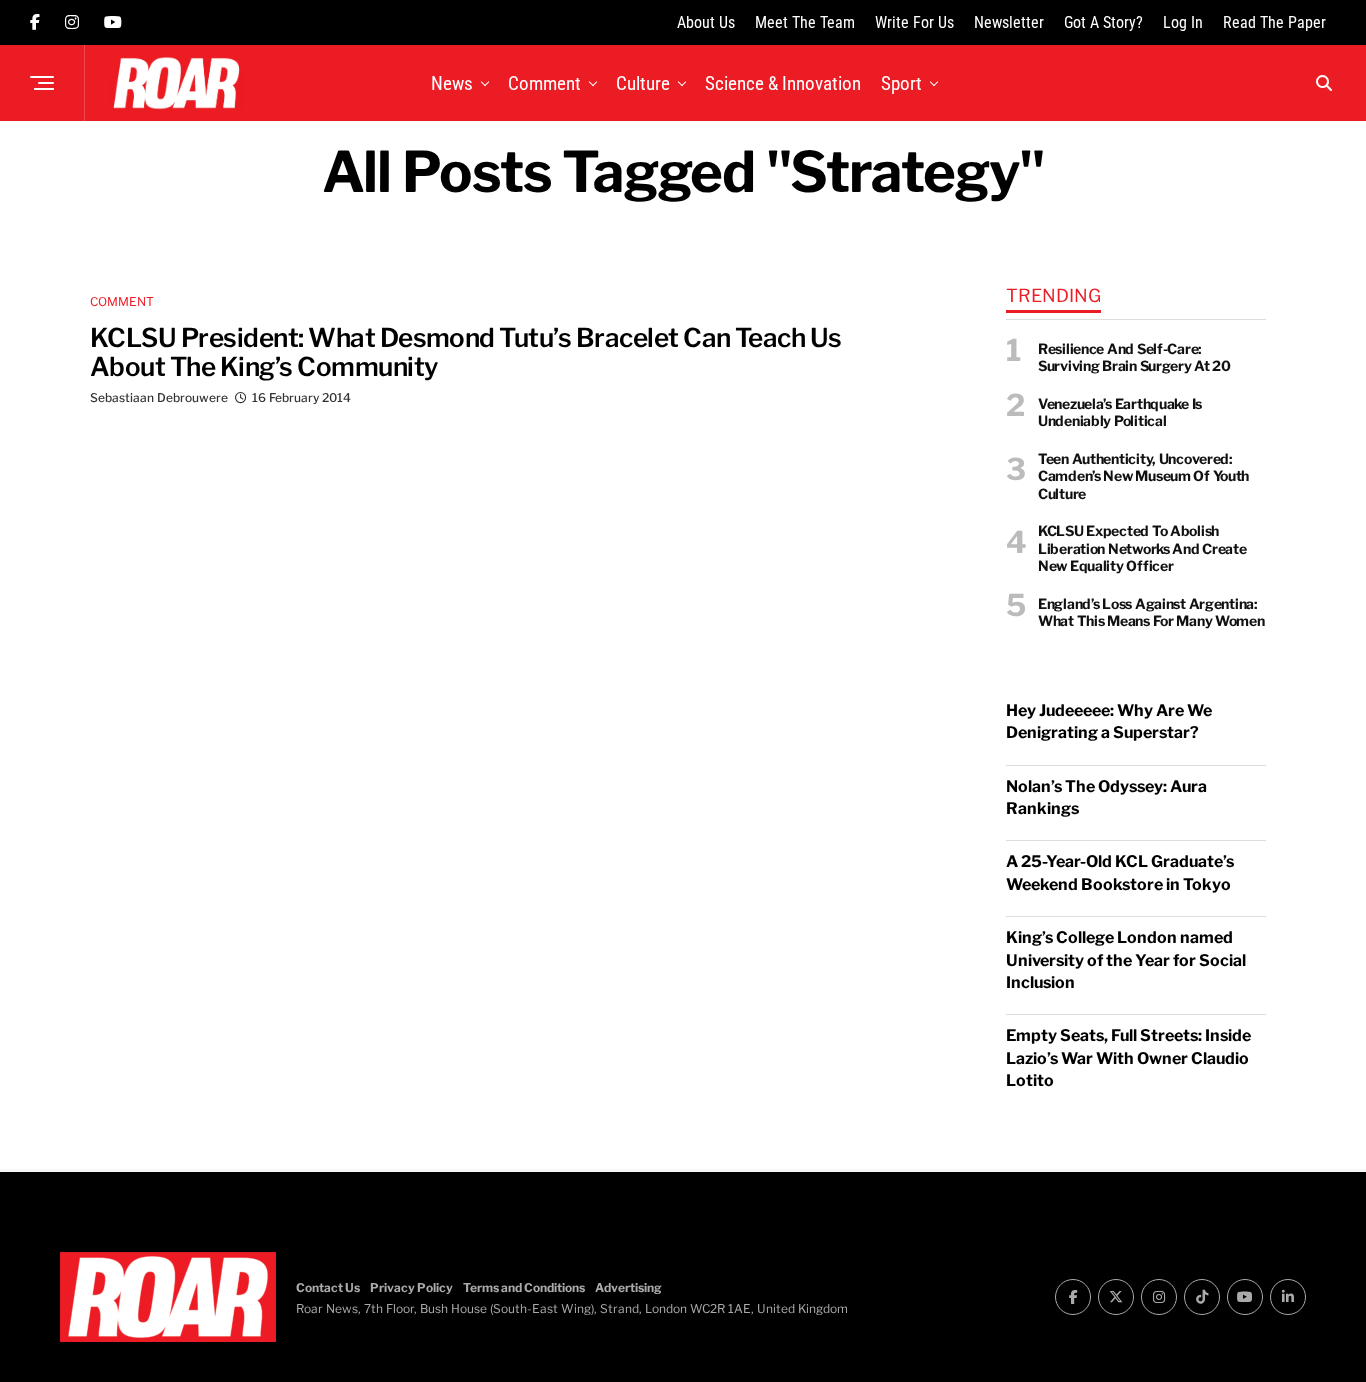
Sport (901, 83)
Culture (643, 83)
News (452, 83)
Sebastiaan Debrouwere (159, 397)
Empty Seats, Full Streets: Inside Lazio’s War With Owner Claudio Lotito (1128, 1058)
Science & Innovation (783, 83)
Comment (544, 83)
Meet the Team (805, 22)
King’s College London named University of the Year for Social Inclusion (1126, 960)
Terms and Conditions (524, 1287)
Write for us (914, 22)
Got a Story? (1103, 22)
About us (706, 22)
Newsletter (1009, 22)
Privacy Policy (411, 1287)
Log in (1183, 22)
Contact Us (328, 1287)
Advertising (628, 1287)
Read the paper (1274, 22)
